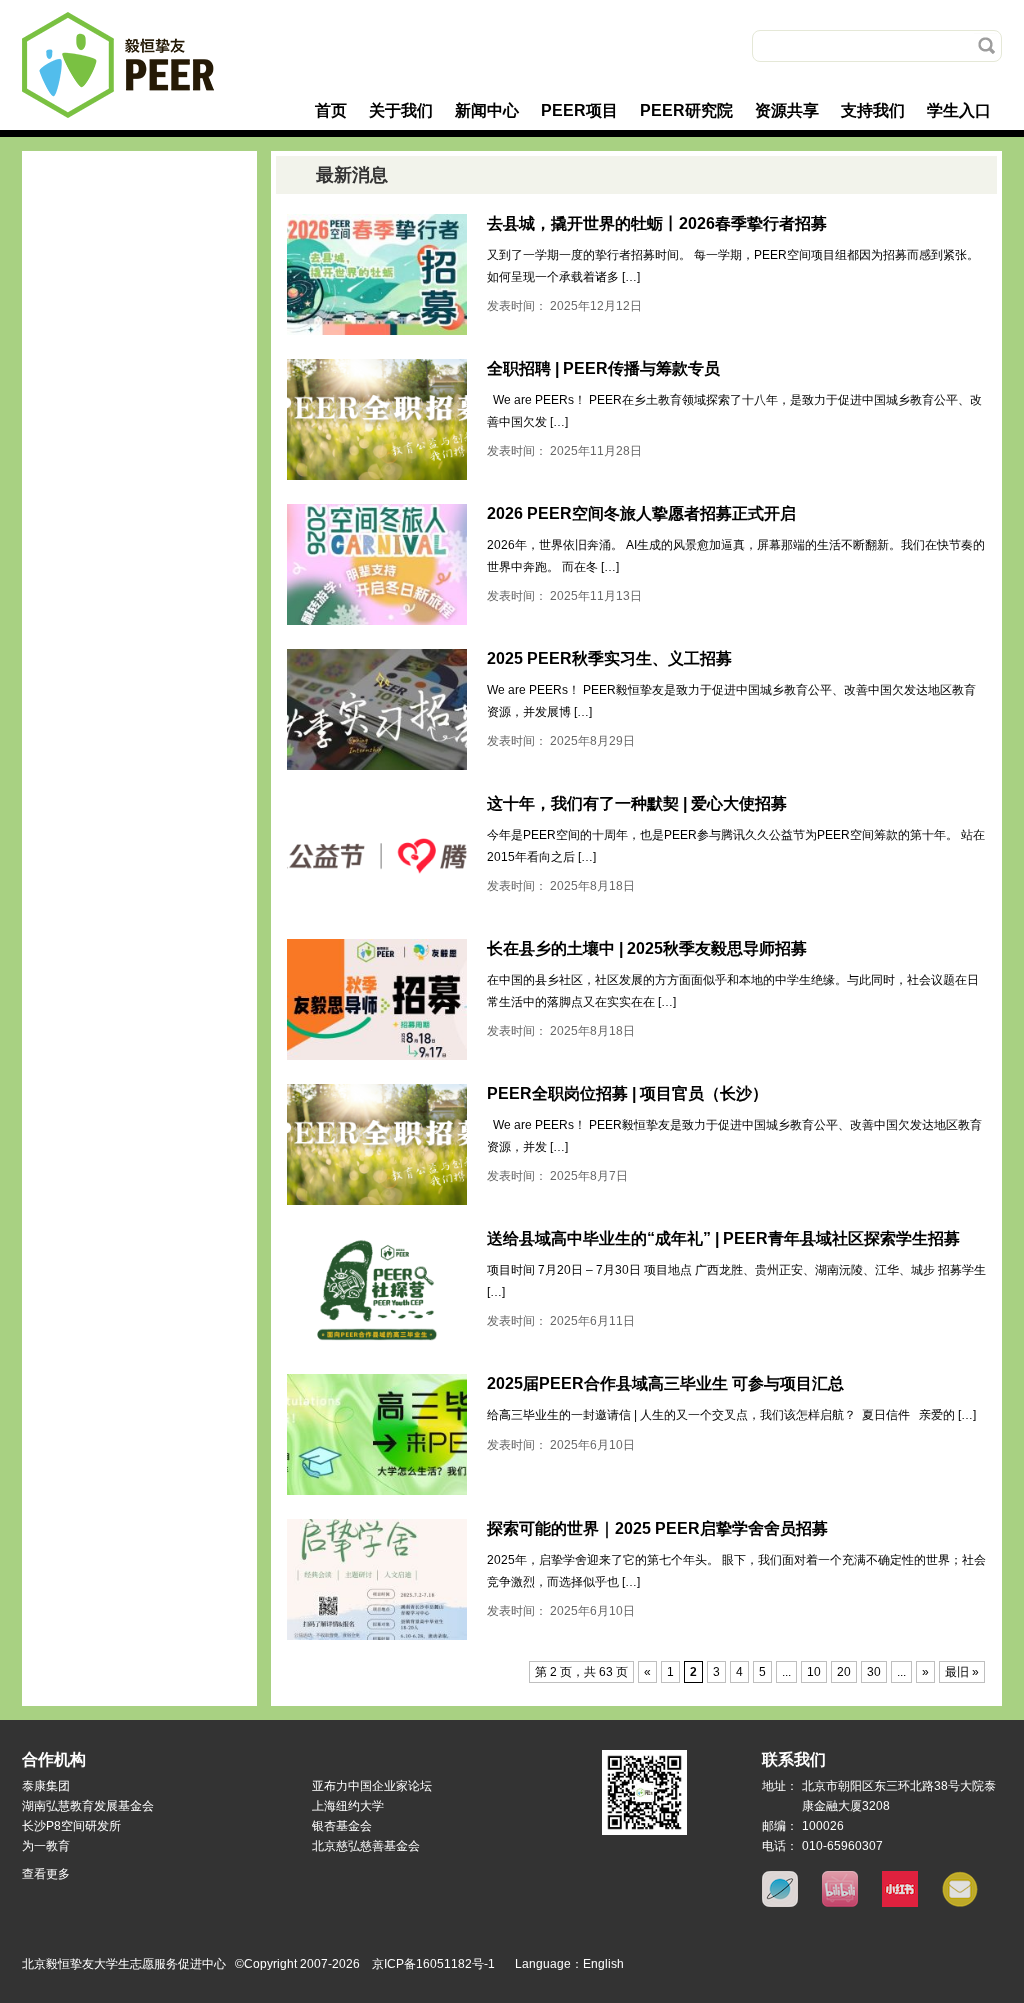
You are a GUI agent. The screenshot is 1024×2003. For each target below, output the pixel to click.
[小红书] (900, 1903)
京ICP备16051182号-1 (433, 1964)
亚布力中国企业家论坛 (372, 1786)
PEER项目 (579, 110)
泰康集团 (46, 1786)
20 (844, 1672)
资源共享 (787, 110)
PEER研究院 (686, 110)
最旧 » (962, 1672)
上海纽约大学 (348, 1806)
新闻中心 (487, 110)
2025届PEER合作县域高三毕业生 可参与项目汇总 (665, 1383)
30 (874, 1672)
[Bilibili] (840, 1903)
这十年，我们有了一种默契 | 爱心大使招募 (637, 803)
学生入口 (959, 110)
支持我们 (873, 110)
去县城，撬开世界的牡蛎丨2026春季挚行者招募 (657, 223)
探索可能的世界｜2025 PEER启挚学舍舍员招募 (657, 1528)
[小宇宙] (780, 1903)
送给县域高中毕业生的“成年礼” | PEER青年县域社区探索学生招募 (723, 1238)
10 (814, 1672)
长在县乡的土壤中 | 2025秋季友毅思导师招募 (647, 948)
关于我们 (401, 110)
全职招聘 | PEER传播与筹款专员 (603, 368)
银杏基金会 (342, 1826)
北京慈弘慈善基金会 (366, 1846)
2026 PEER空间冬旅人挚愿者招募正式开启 (641, 513)
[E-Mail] (960, 1903)
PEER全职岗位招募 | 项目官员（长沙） (627, 1093)
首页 (331, 110)
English (603, 1964)
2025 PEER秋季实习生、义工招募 (609, 658)
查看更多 (46, 1874)
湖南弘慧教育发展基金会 (88, 1806)
